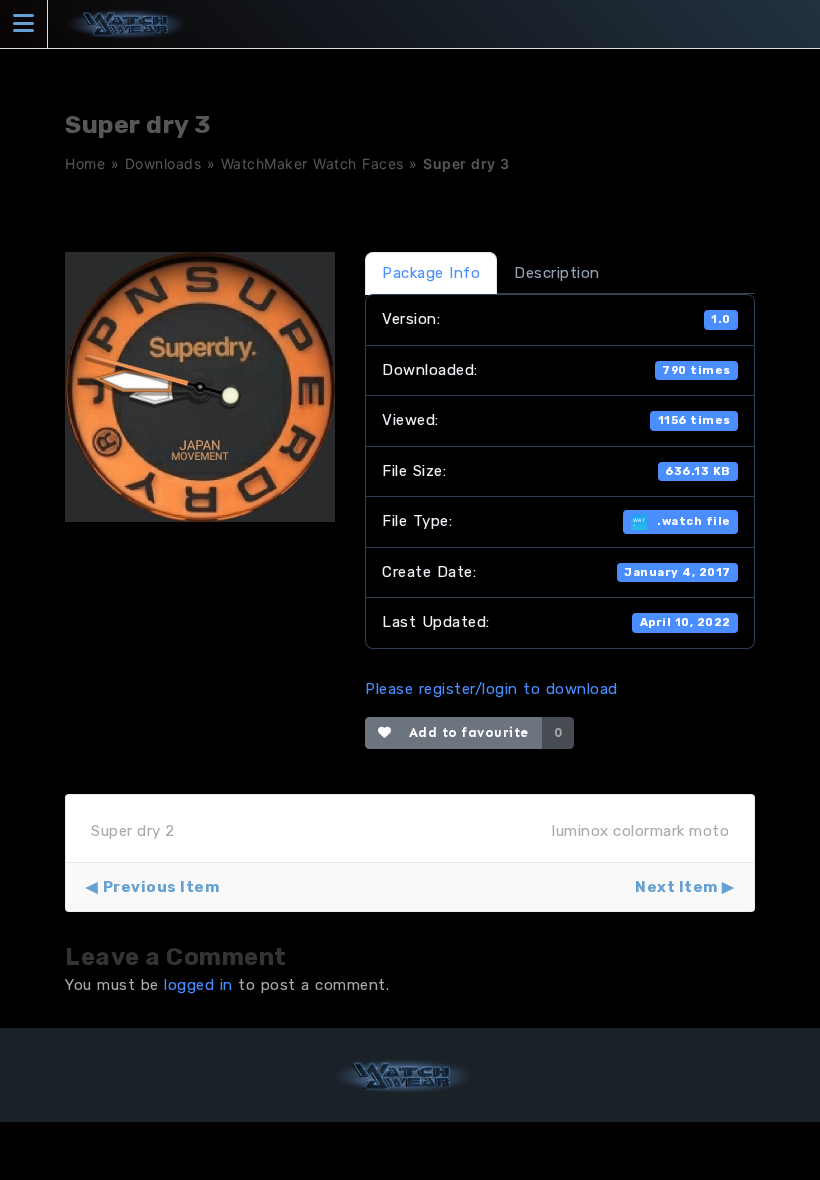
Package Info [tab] (431, 273)
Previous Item (161, 887)
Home (85, 163)
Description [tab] (557, 273)
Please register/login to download (491, 689)
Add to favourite (464, 732)
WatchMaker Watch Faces (312, 163)
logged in (198, 985)
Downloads (163, 163)
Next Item (676, 887)
